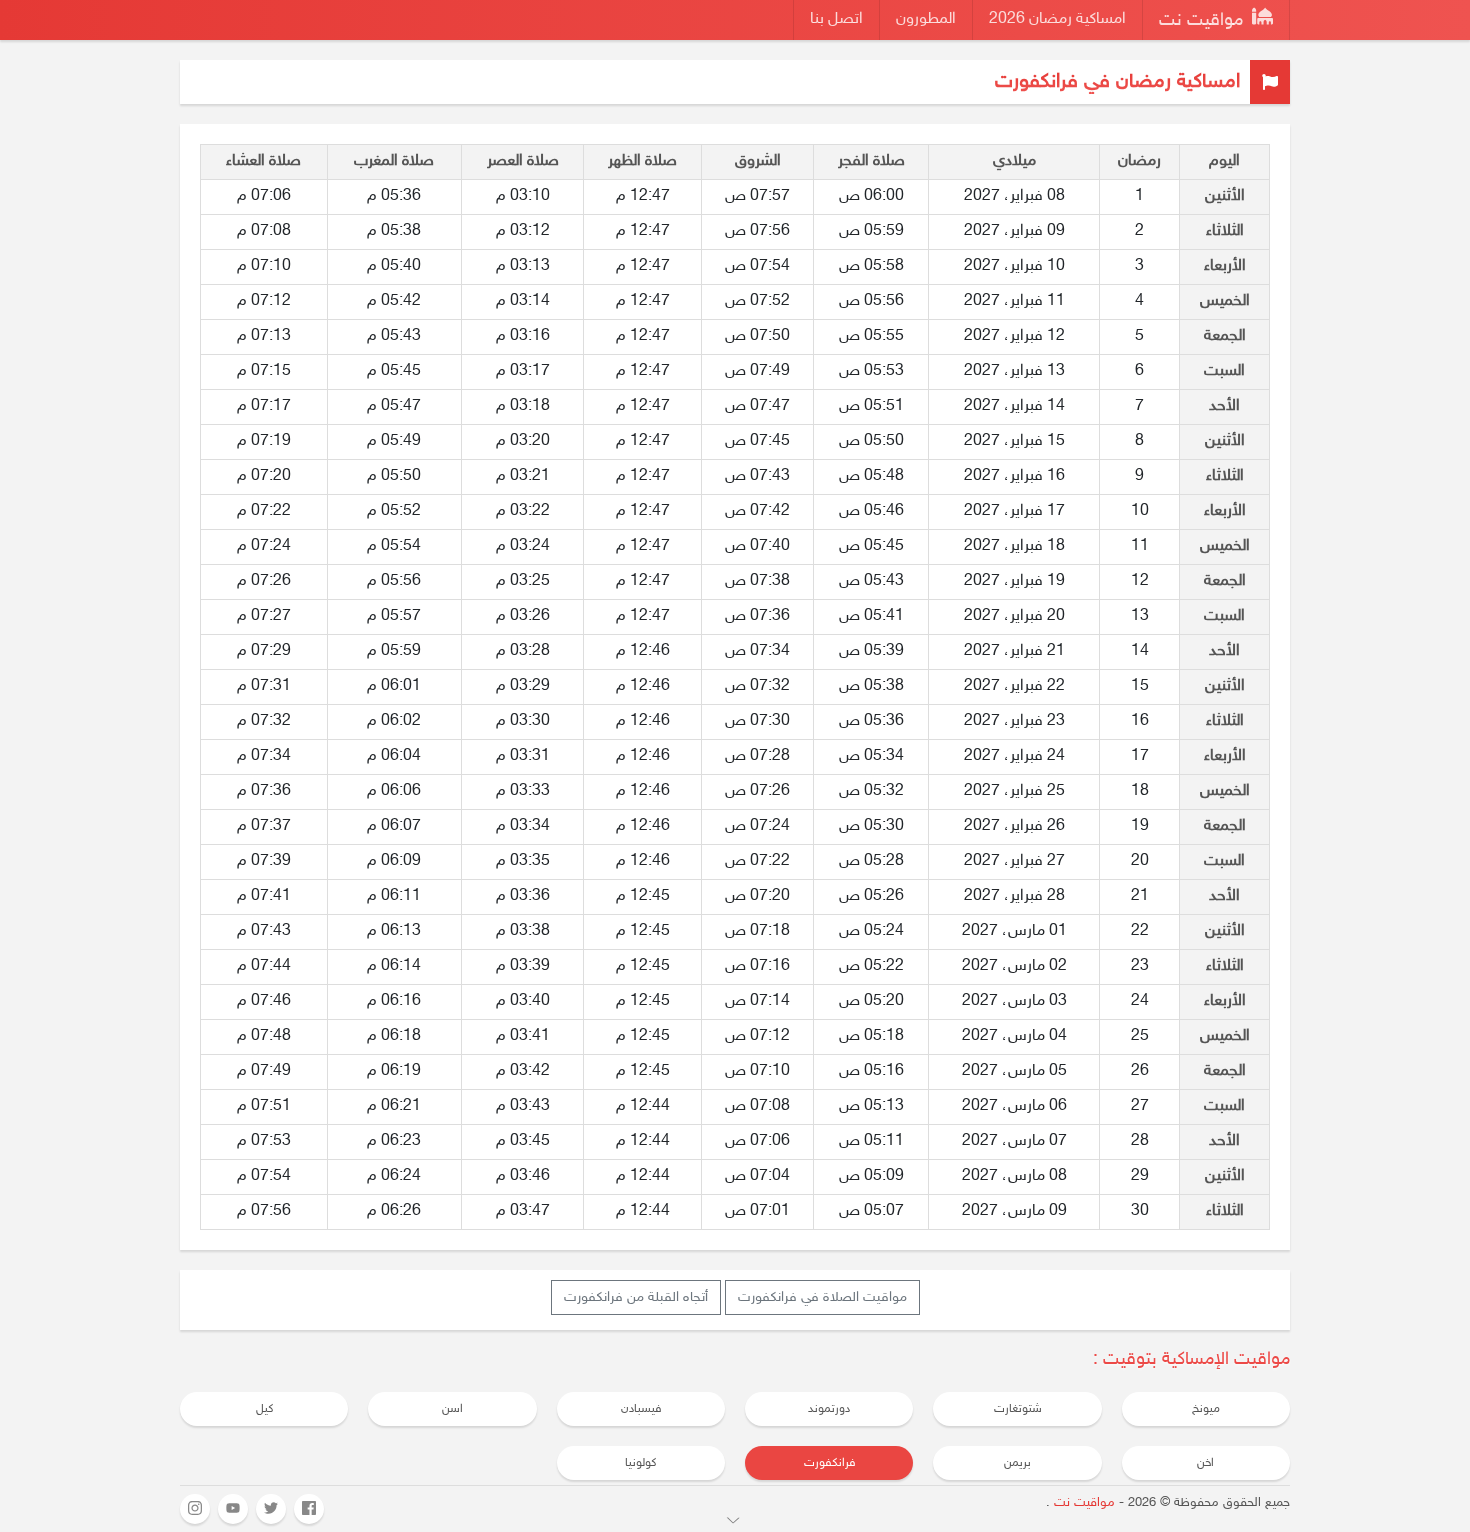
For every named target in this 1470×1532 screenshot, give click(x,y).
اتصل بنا (836, 19)
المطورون (926, 19)
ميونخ (1206, 1409)
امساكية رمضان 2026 (1057, 19)
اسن (452, 1409)
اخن (1205, 1463)
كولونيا (640, 1463)
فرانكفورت (829, 1463)
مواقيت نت (1203, 21)
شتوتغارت (1018, 1409)
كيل (264, 1409)
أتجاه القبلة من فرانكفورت (636, 1297)
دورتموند (829, 1409)
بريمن (1017, 1463)
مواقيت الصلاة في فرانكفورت (822, 1297)
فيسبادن (641, 1409)
